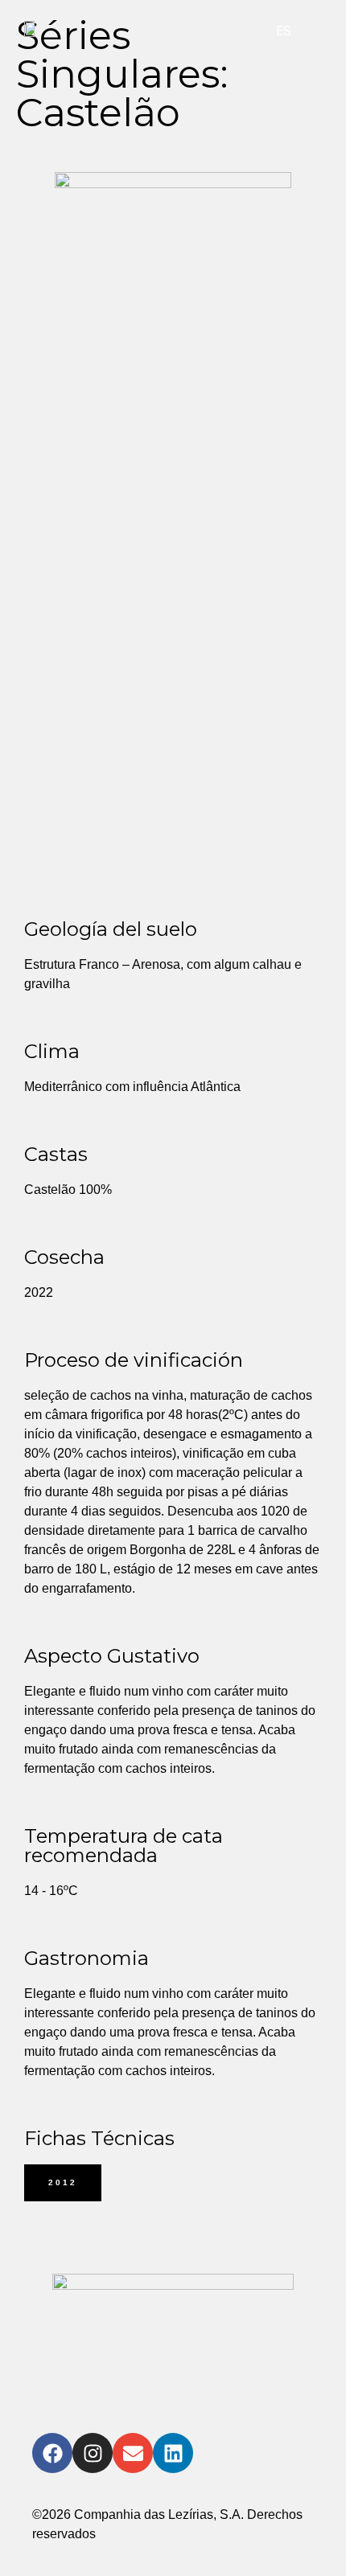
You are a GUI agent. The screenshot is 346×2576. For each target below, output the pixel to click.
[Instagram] (93, 2453)
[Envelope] (133, 2453)
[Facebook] (52, 2453)
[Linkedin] (173, 2453)
